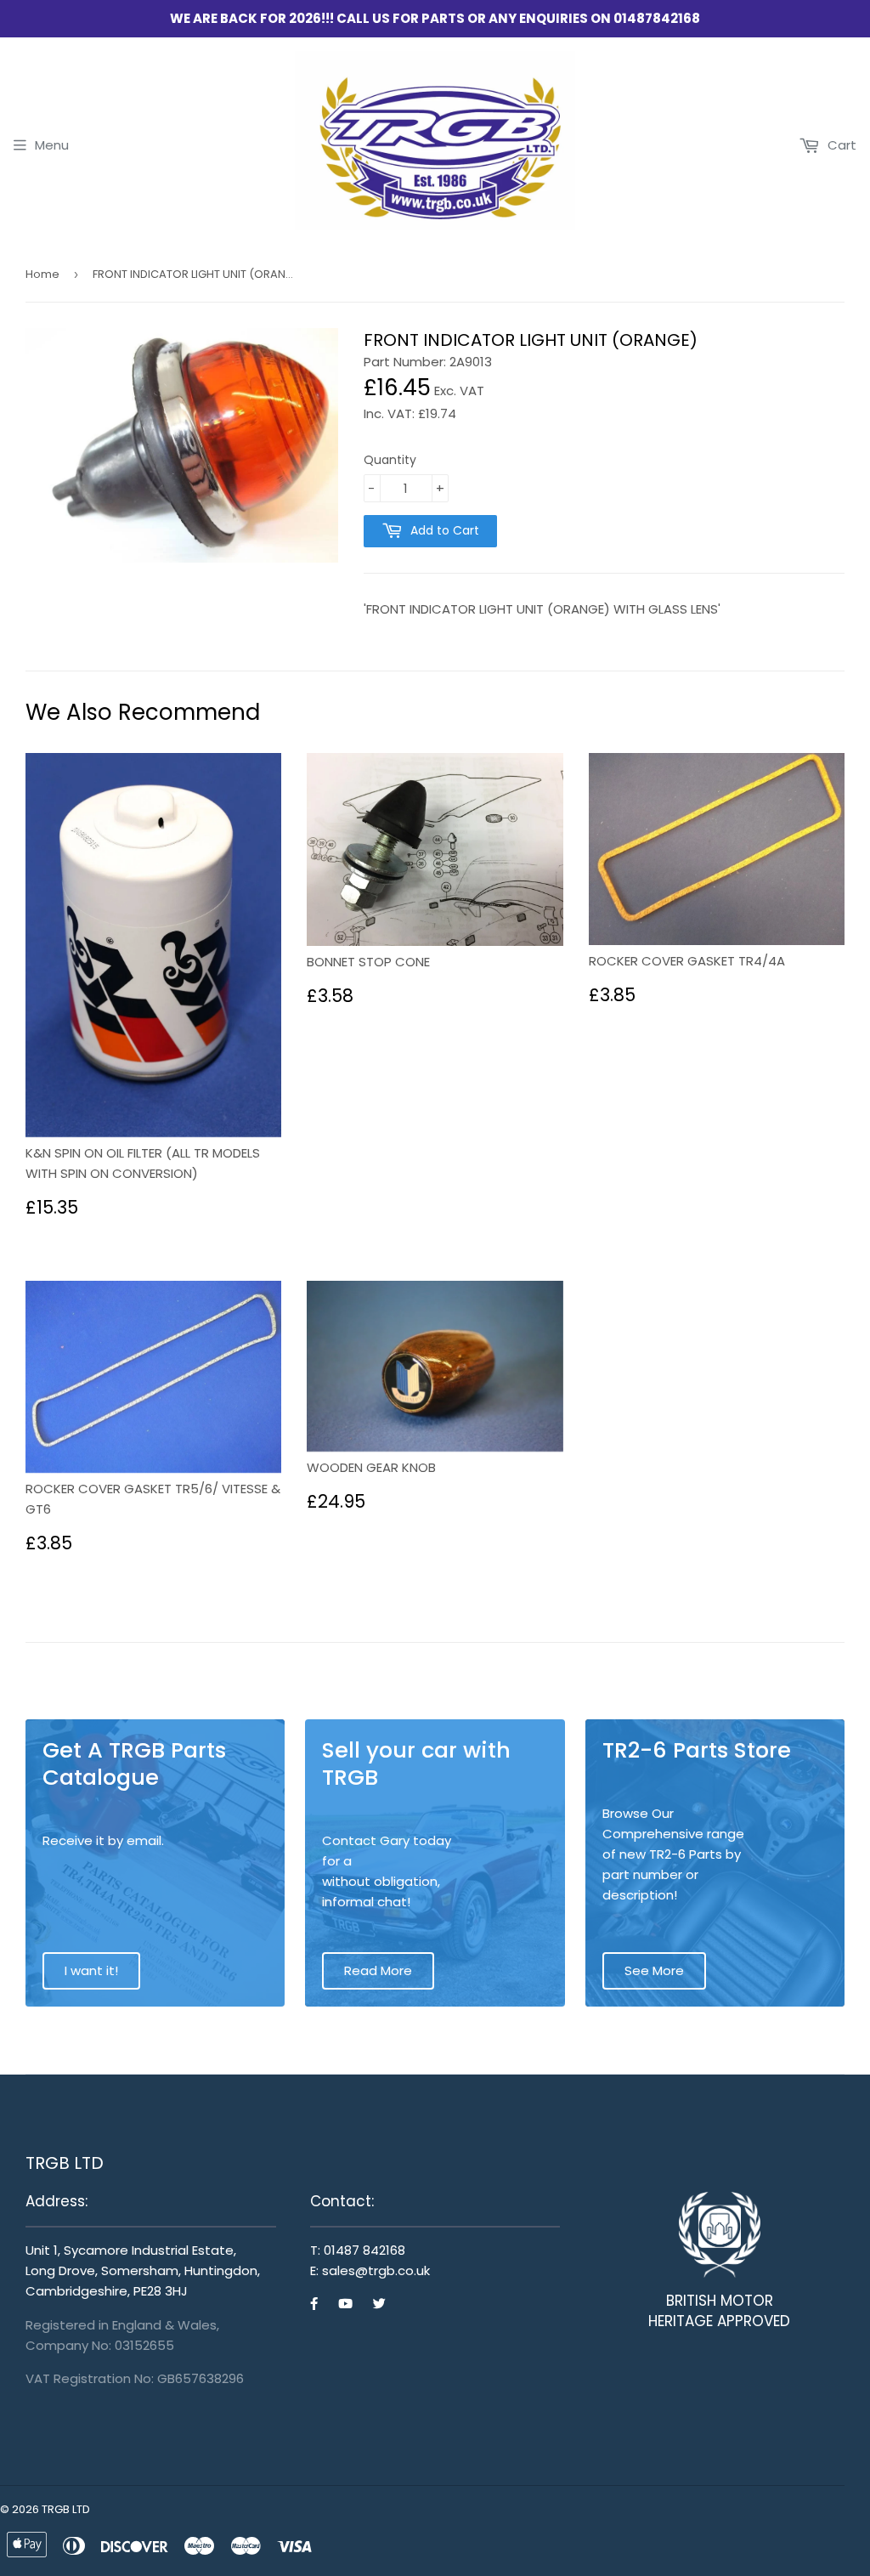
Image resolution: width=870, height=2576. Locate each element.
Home (42, 274)
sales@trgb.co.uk (376, 2270)
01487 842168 (364, 2250)
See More (654, 1970)
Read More (378, 1970)
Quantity (390, 460)
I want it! (91, 1970)
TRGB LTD (66, 2509)
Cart (840, 145)
